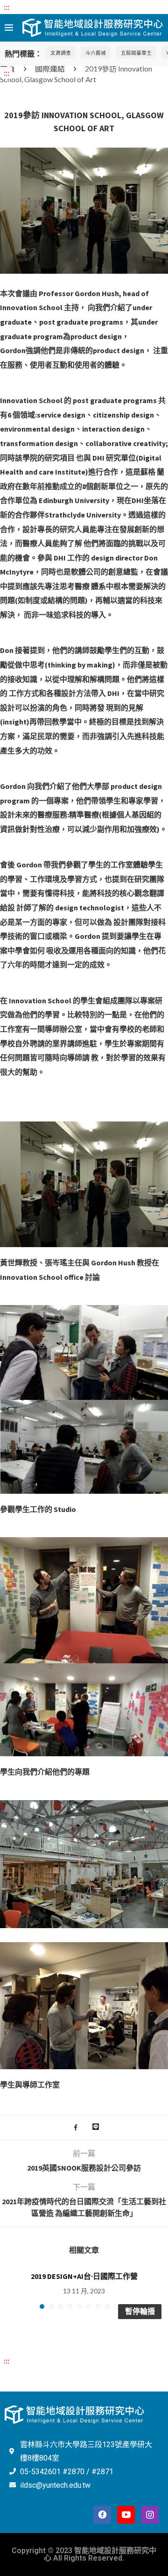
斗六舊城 (96, 53)
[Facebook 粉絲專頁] (102, 2515)
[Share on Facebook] (76, 2128)
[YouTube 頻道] (126, 2515)
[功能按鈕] (96, 2128)
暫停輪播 (140, 2311)
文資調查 (61, 53)
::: (7, 7)
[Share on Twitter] (85, 2128)
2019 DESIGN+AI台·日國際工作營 (84, 2276)
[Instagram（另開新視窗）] (150, 2515)
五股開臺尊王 (136, 53)
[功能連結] (84, 153)
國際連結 (50, 68)
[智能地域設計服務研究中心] (93, 25)
